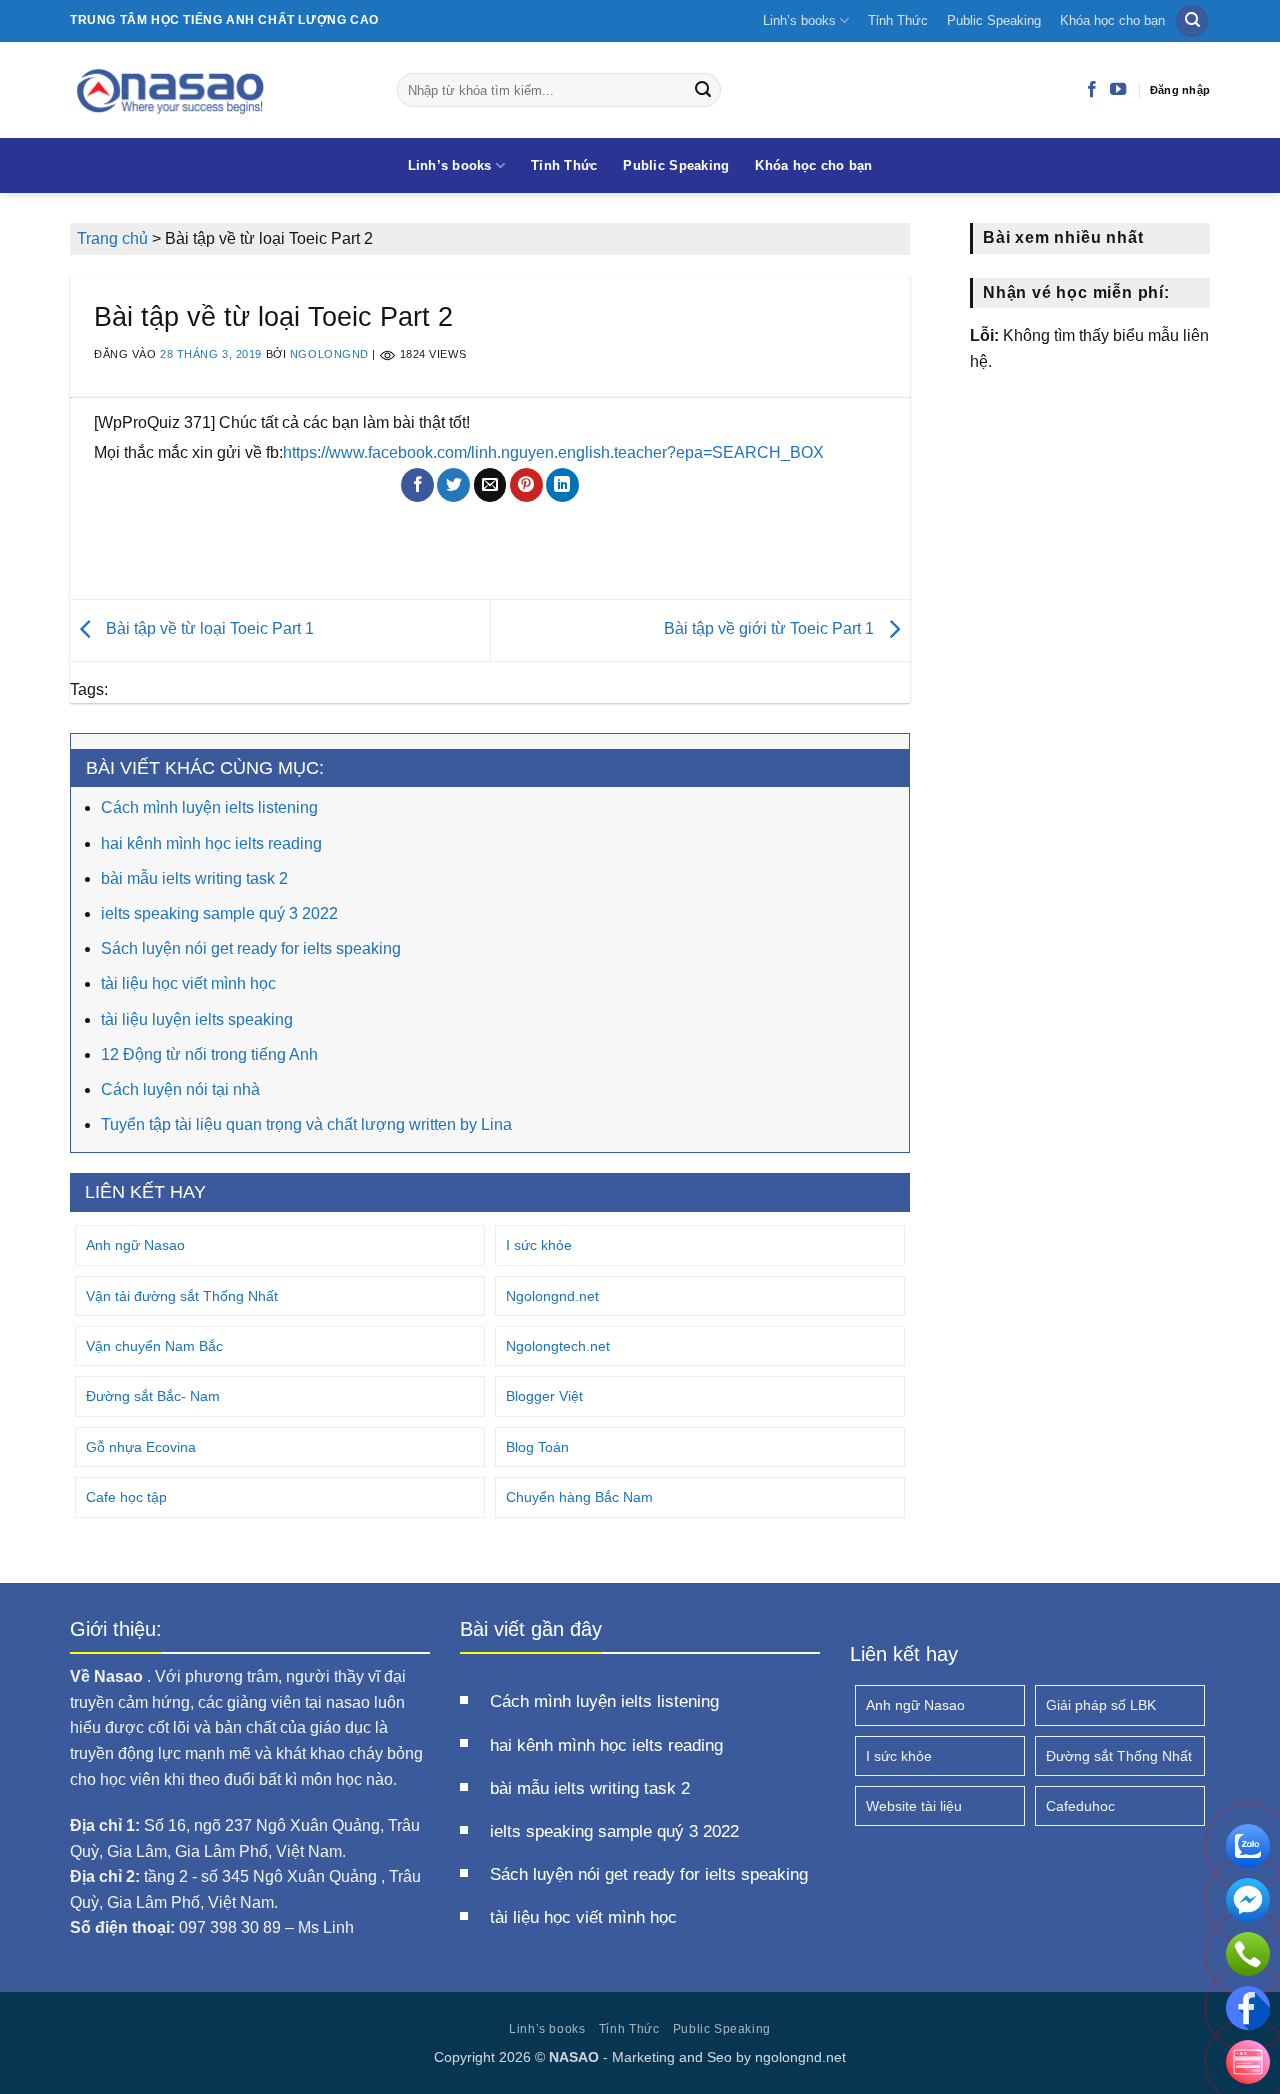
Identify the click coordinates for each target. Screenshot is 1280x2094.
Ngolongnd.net (552, 1296)
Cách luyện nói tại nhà (180, 1089)
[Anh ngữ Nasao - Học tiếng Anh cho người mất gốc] (218, 90)
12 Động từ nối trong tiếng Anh (209, 1054)
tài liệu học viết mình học (188, 983)
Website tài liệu (914, 1806)
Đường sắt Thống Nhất (1119, 1756)
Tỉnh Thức (898, 20)
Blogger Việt (544, 1396)
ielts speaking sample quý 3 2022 (219, 913)
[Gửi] (703, 90)
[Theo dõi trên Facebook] (1092, 90)
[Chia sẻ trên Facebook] (417, 485)
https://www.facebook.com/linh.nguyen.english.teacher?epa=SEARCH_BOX (553, 452)
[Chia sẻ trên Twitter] (453, 485)
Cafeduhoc (1080, 1806)
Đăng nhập (1180, 90)
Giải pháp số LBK (1101, 1705)
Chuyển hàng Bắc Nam (579, 1497)
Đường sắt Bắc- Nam (153, 1396)
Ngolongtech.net (558, 1346)
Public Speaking (994, 20)
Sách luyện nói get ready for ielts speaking (251, 948)
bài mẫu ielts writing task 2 (194, 878)
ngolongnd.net (800, 2057)
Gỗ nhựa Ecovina (141, 1447)
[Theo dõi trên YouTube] (1118, 90)
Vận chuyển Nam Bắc (154, 1346)
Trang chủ (112, 238)
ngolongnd (329, 355)
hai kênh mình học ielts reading (211, 843)
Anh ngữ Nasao (135, 1245)
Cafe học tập (126, 1497)
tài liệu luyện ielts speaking (197, 1019)
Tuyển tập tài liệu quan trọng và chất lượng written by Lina (306, 1124)
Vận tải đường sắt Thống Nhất (182, 1296)
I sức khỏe (539, 1245)
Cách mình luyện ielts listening (209, 807)
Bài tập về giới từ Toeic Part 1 (771, 629)
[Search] (1192, 21)
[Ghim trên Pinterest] (526, 485)
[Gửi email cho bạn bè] (490, 485)
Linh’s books (799, 20)
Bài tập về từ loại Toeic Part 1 (208, 629)
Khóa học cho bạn (1112, 20)
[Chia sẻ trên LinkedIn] (562, 485)
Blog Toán (537, 1447)
